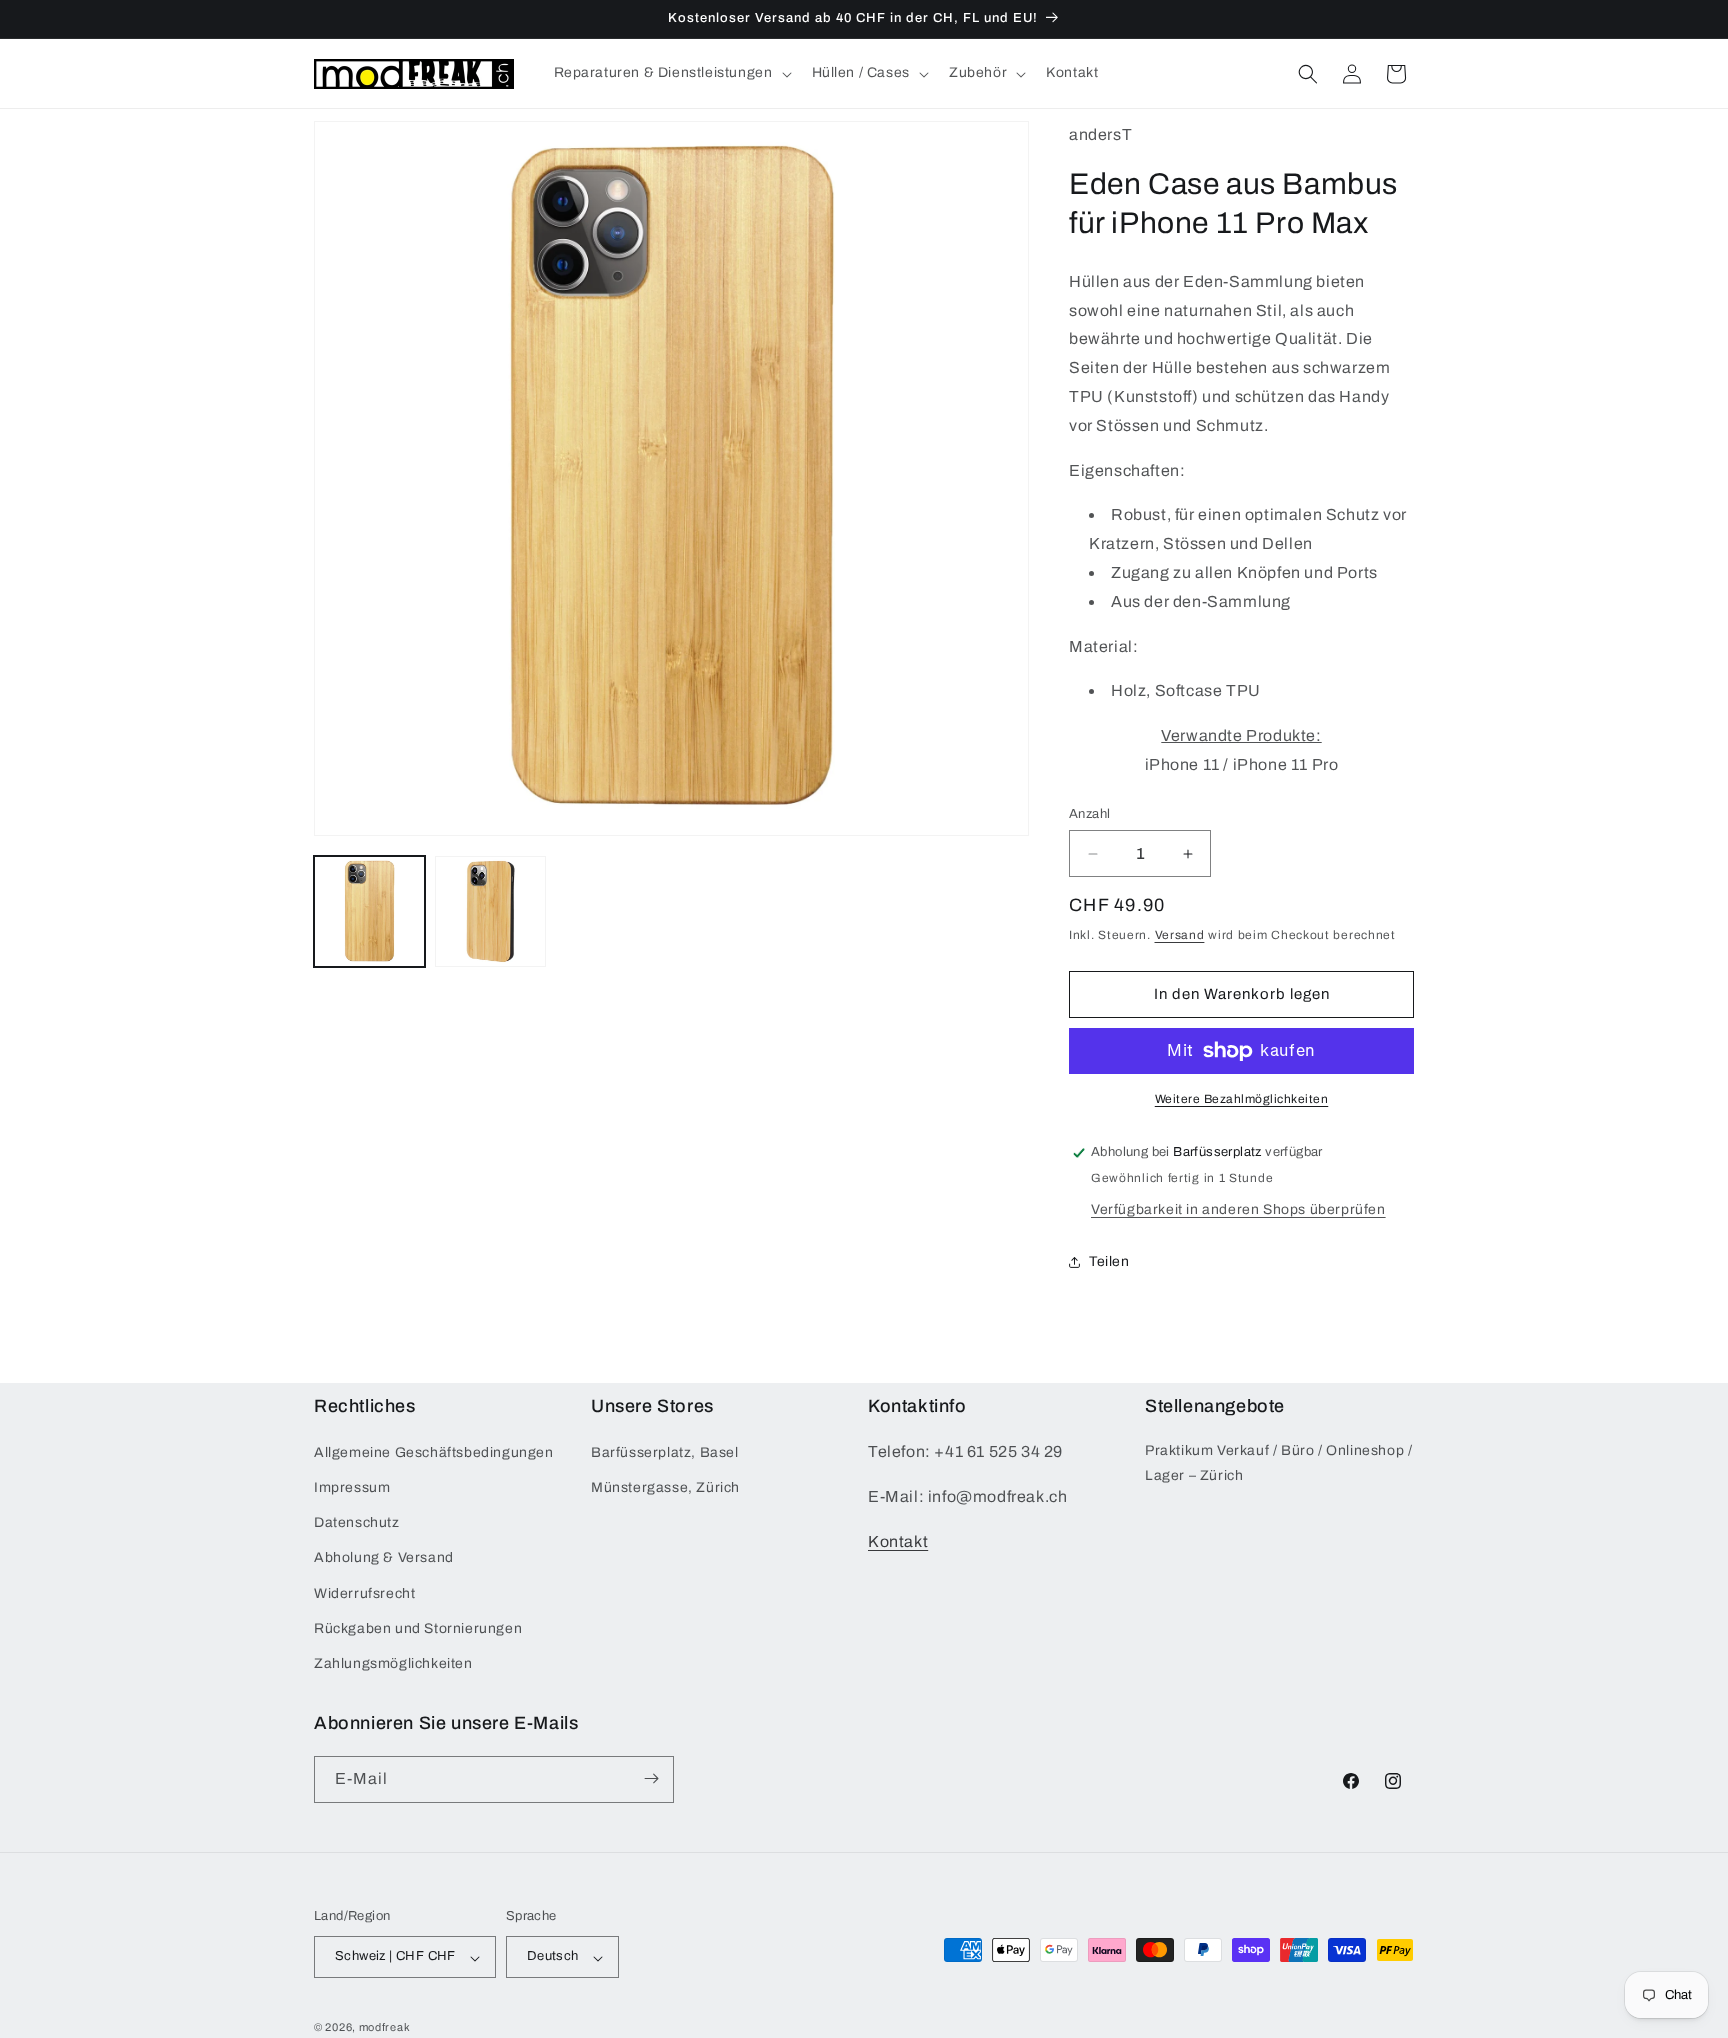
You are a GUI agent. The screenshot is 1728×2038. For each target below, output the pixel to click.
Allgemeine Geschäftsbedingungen (434, 1452)
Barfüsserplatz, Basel (665, 1452)
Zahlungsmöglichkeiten (393, 1664)
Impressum (352, 1488)
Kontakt (898, 1541)
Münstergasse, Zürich (665, 1488)
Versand (1180, 935)
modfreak (385, 2028)
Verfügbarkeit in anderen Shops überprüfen (1238, 1209)
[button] (671, 73)
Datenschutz (357, 1523)
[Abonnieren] (651, 1778)
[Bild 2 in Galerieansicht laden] (490, 911)
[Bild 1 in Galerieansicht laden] (369, 911)
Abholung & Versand (384, 1558)
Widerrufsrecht (364, 1593)
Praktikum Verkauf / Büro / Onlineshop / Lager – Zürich (1278, 1463)
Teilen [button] (1109, 1261)
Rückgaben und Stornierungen (418, 1628)
